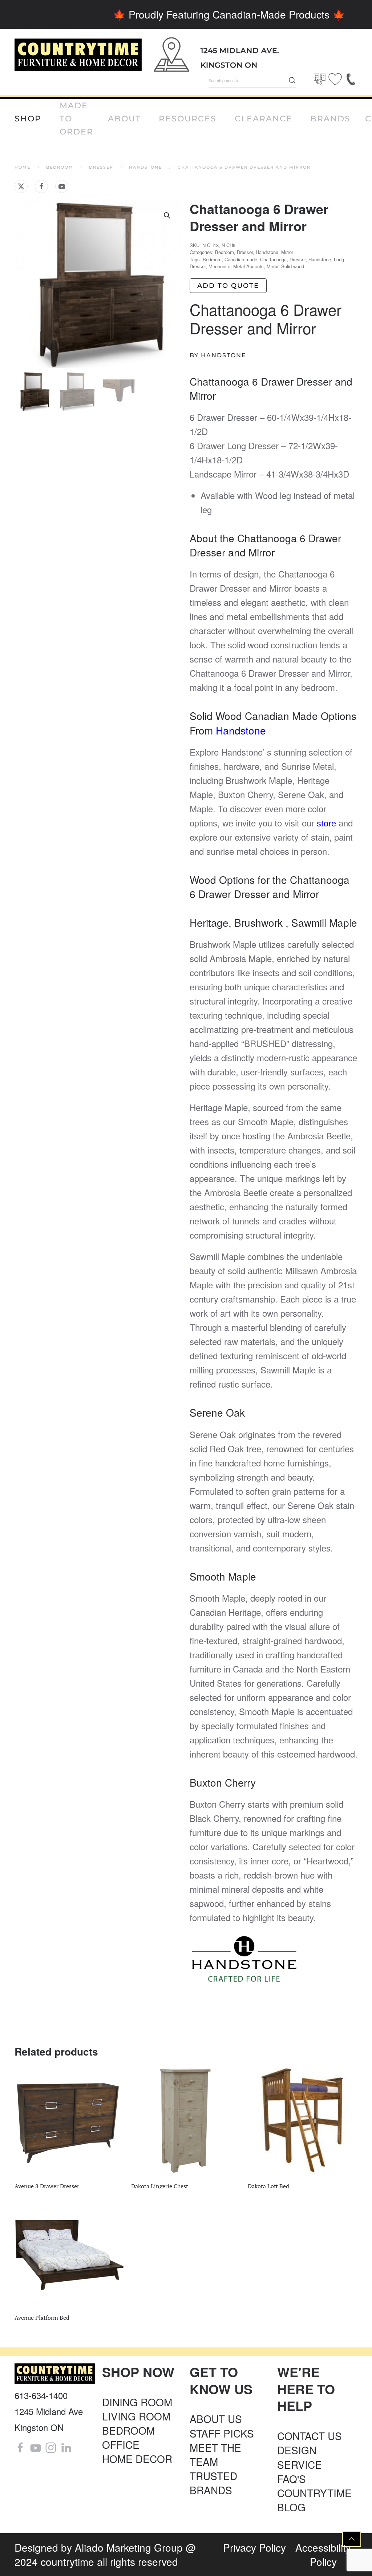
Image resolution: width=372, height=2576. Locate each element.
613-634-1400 (41, 2395)
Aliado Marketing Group (129, 2547)
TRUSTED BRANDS (213, 2483)
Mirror (287, 252)
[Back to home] (78, 55)
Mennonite (219, 266)
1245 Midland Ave (49, 2411)
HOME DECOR (137, 2459)
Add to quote (228, 286)
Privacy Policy (254, 2547)
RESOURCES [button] (188, 119)
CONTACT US (310, 2436)
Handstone (267, 252)
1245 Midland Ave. (240, 51)
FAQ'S (292, 2479)
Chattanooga (273, 259)
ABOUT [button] (124, 119)
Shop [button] (28, 119)
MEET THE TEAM (215, 2454)
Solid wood (293, 266)
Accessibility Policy (323, 2554)
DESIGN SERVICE (300, 2457)
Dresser (245, 252)
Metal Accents (248, 266)
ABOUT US (216, 2419)
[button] (167, 216)
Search (292, 80)
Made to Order (76, 119)
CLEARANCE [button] (264, 119)
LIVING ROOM (136, 2416)
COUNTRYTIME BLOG (314, 2500)
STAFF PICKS (222, 2433)
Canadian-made (241, 259)
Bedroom (225, 252)
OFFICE (121, 2444)
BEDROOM (128, 2430)
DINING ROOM (137, 2402)
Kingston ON (229, 65)
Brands (330, 119)
